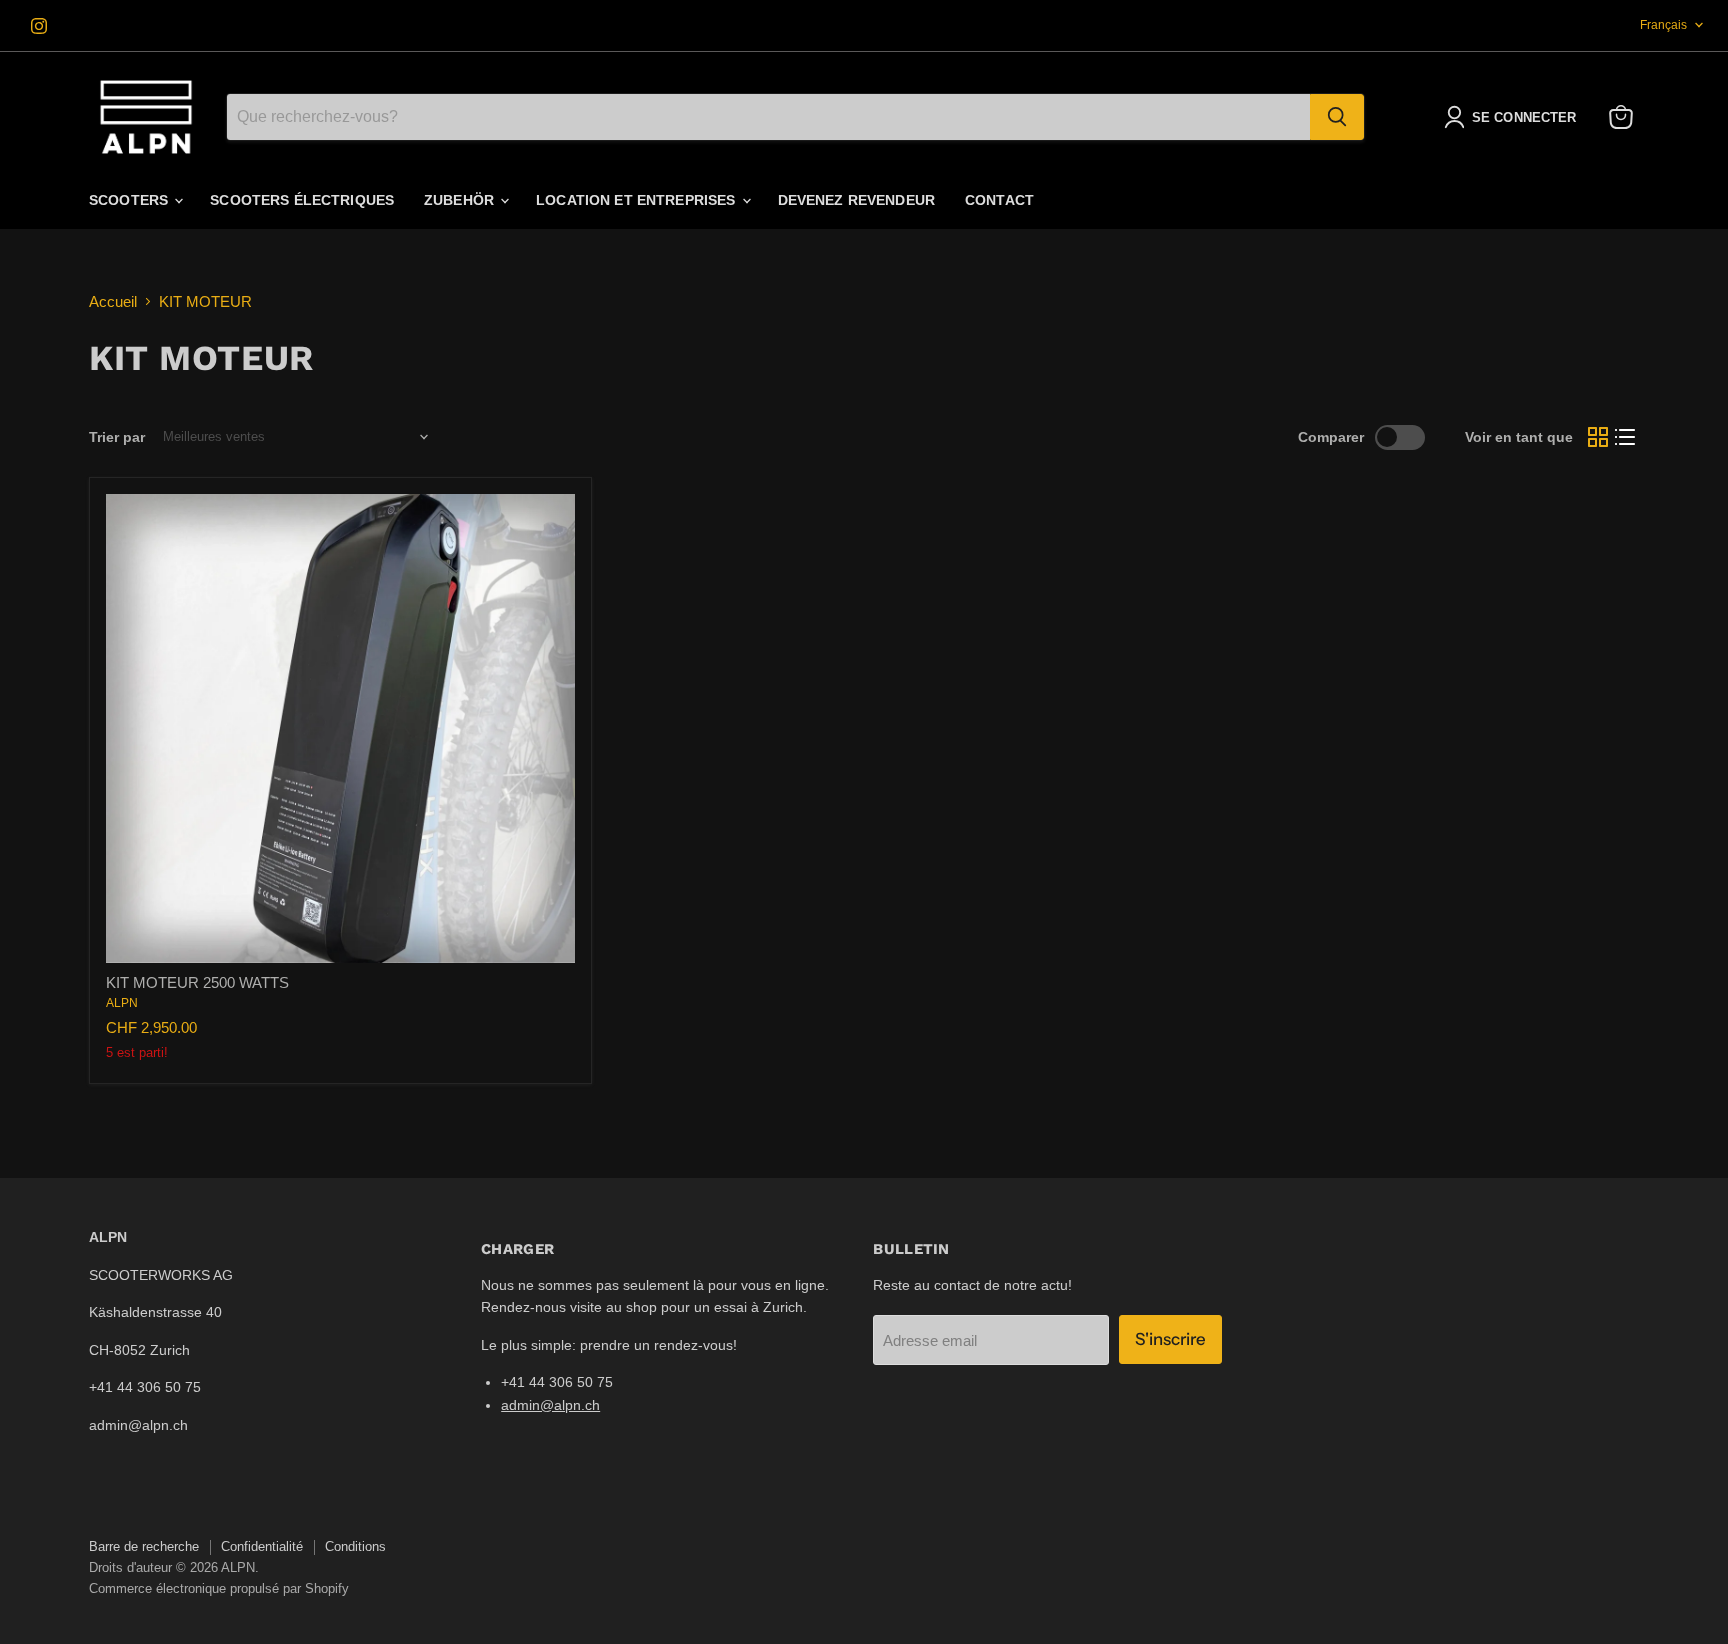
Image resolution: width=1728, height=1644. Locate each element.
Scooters (130, 200)
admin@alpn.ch (550, 1405)
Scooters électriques (302, 200)
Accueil (113, 301)
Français (1663, 25)
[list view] (1626, 437)
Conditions (355, 1546)
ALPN (122, 1003)
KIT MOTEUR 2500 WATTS (197, 982)
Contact (999, 200)
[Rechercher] (1337, 117)
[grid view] (1598, 437)
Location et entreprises (637, 200)
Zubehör (461, 200)
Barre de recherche (144, 1546)
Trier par (117, 437)
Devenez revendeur (856, 200)
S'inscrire (1170, 1339)
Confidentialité (262, 1546)
